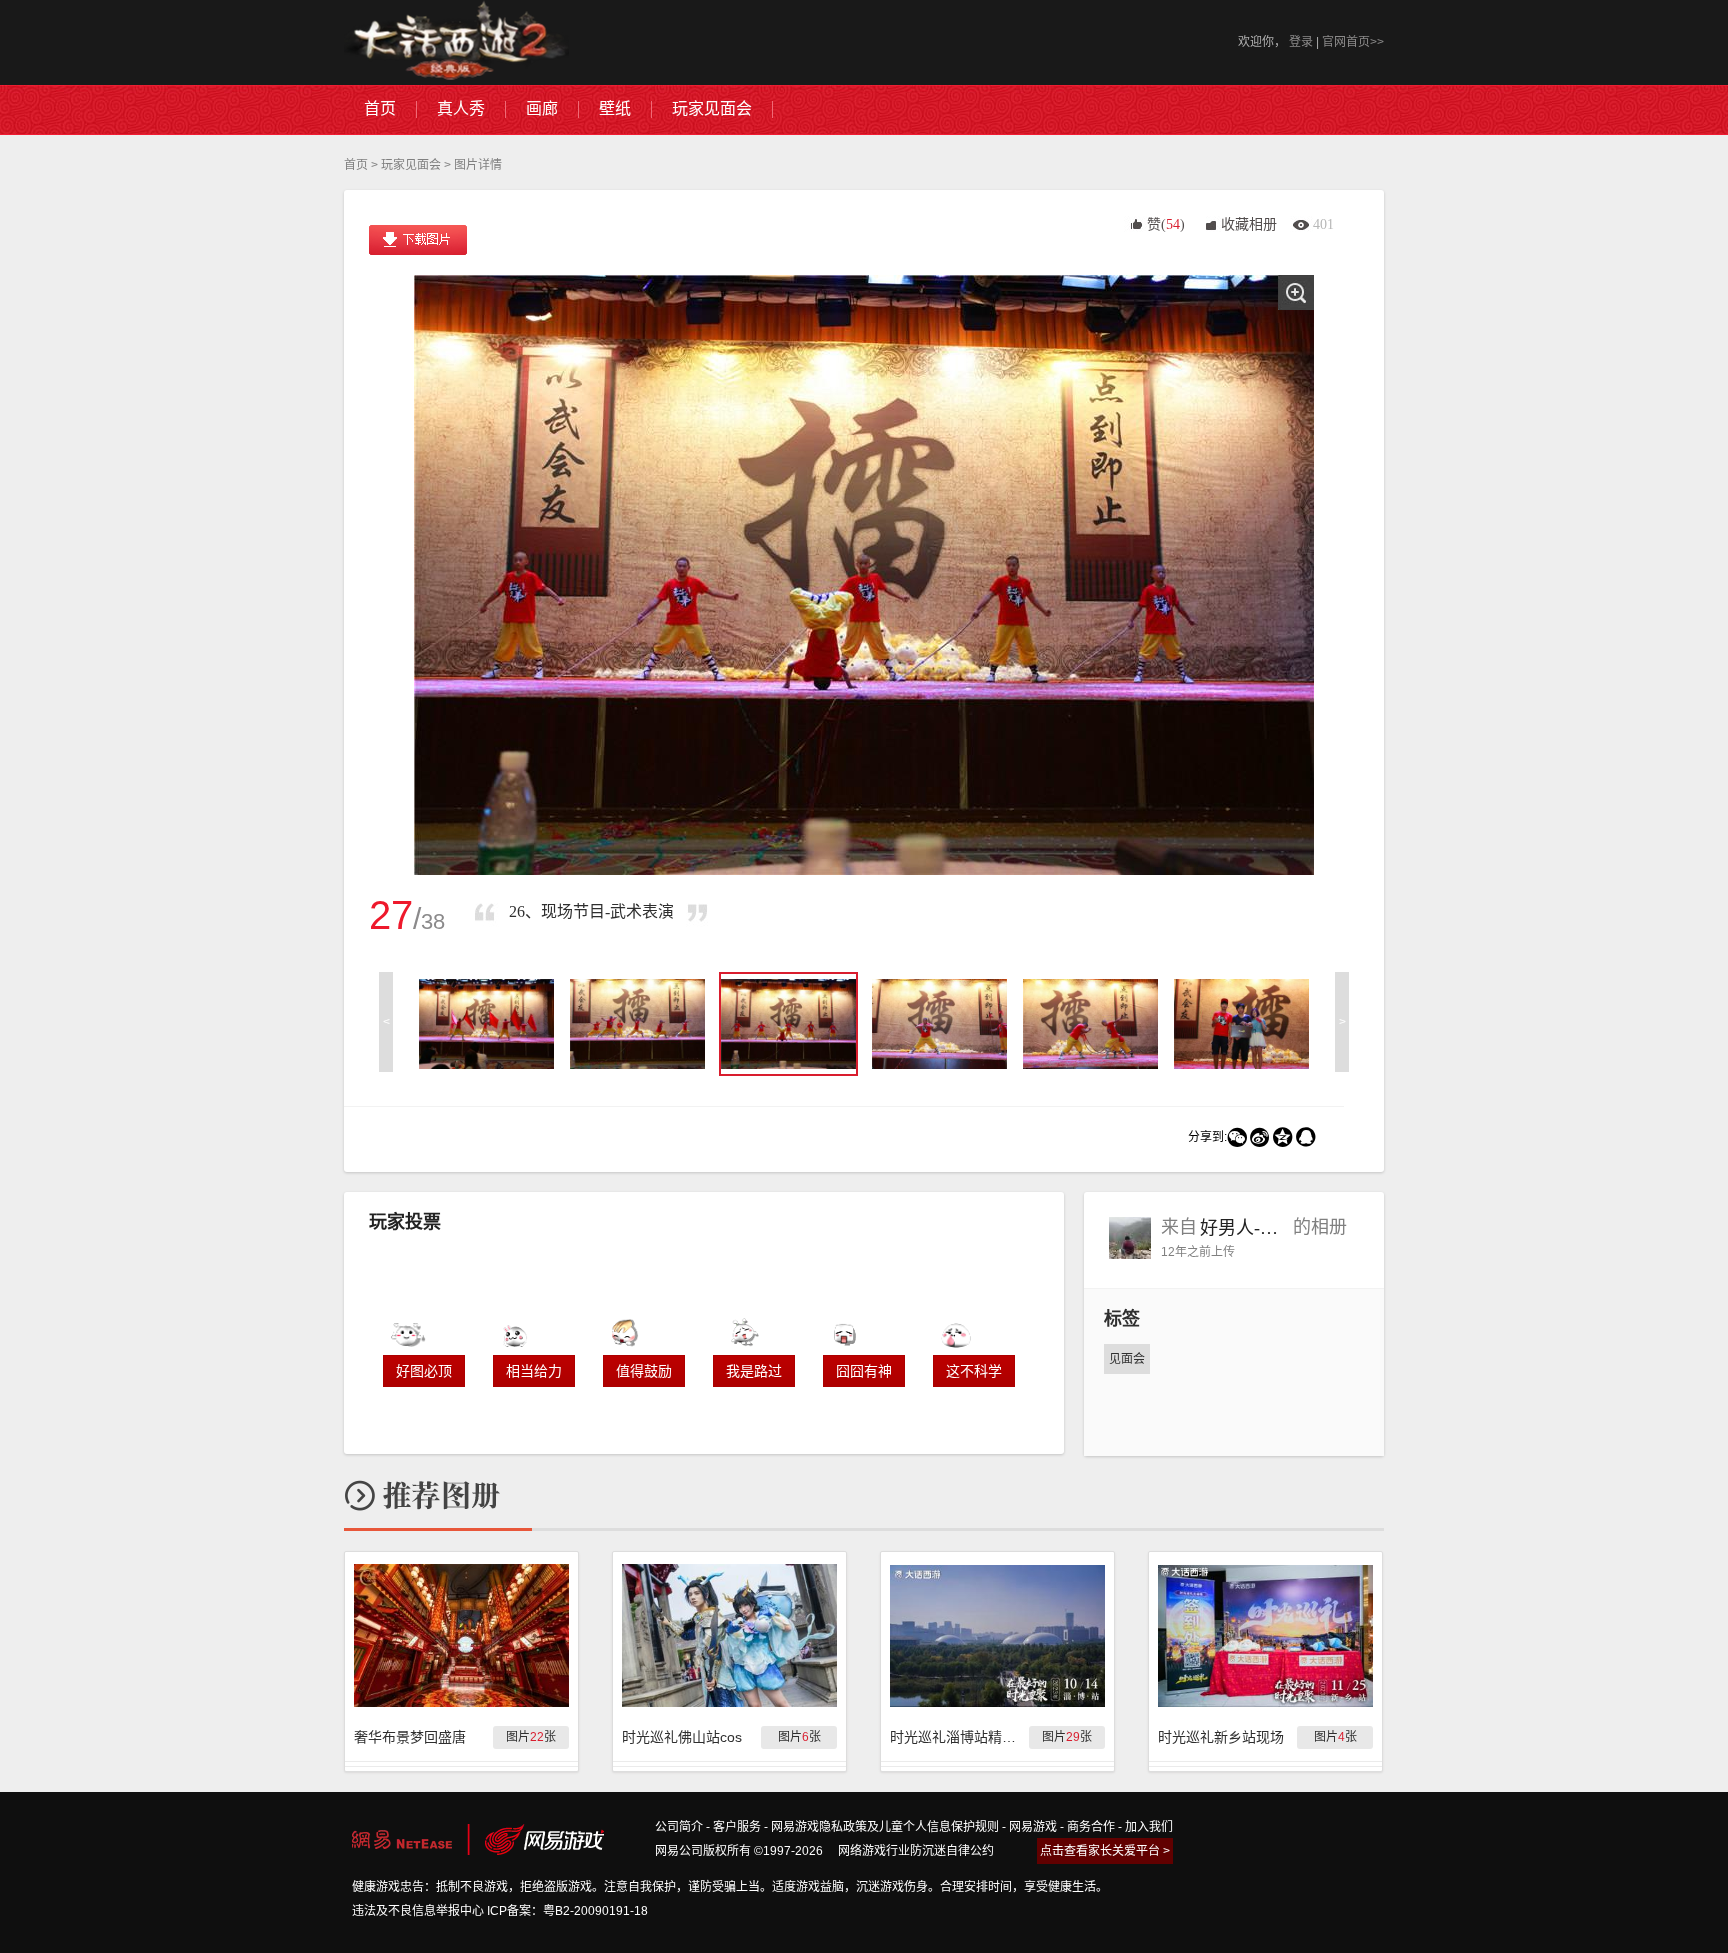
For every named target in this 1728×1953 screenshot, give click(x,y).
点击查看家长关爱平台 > (1105, 1851)
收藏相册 (1249, 224)
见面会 (1127, 1359)
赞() (1166, 224)
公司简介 (679, 1827)
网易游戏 (1033, 1827)
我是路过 (754, 1371)
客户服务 (737, 1827)
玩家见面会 (411, 165)
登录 (1301, 42)
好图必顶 (424, 1371)
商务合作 (1091, 1827)
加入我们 (1149, 1827)
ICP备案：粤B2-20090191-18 (567, 1911)
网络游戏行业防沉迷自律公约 (916, 1851)
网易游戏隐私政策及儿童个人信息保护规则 (885, 1827)
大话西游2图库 (456, 42)
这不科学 (974, 1371)
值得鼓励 (644, 1371)
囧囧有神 (864, 1371)
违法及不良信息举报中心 (418, 1911)
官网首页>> (1353, 42)
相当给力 (534, 1371)
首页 (356, 165)
